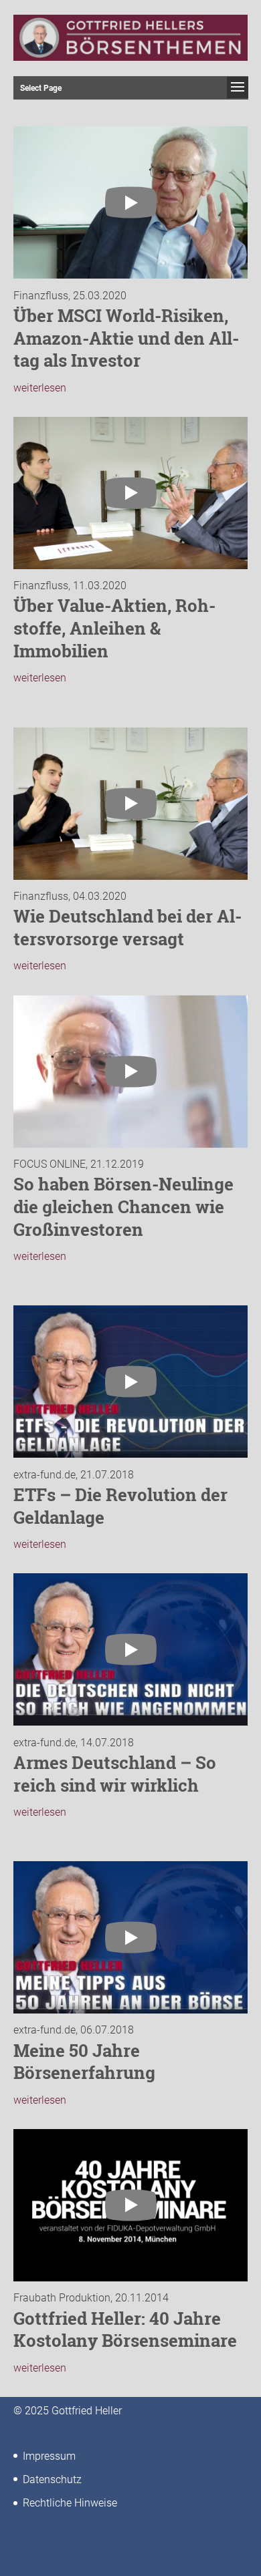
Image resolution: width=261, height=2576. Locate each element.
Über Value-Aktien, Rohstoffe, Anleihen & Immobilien (114, 628)
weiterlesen (40, 388)
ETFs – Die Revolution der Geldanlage (120, 1506)
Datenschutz (52, 2479)
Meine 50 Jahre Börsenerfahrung (84, 2062)
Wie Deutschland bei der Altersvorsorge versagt (127, 927)
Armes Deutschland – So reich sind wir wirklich (115, 1774)
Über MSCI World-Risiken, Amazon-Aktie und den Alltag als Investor (126, 338)
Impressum (49, 2456)
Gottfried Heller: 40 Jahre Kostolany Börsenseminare (125, 2329)
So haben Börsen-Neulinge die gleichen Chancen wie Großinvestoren (123, 1206)
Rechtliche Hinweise (70, 2503)
